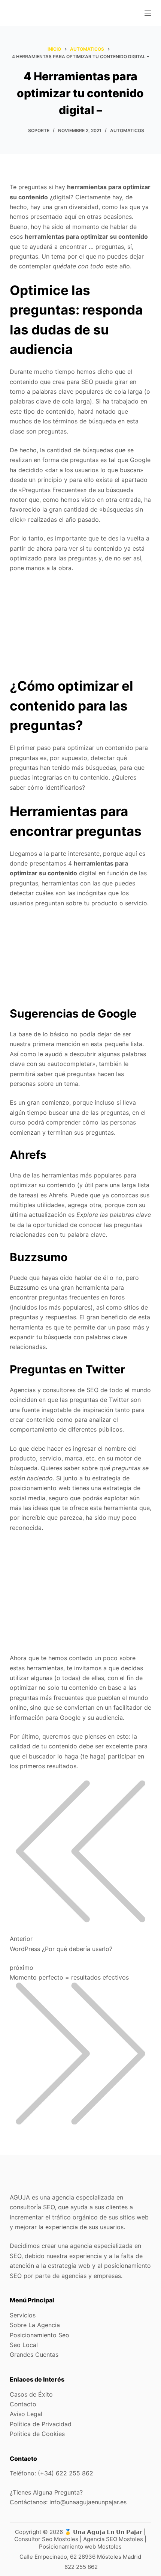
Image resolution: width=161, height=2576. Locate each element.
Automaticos (127, 130)
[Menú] (148, 13)
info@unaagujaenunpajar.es (88, 2502)
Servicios (23, 2315)
